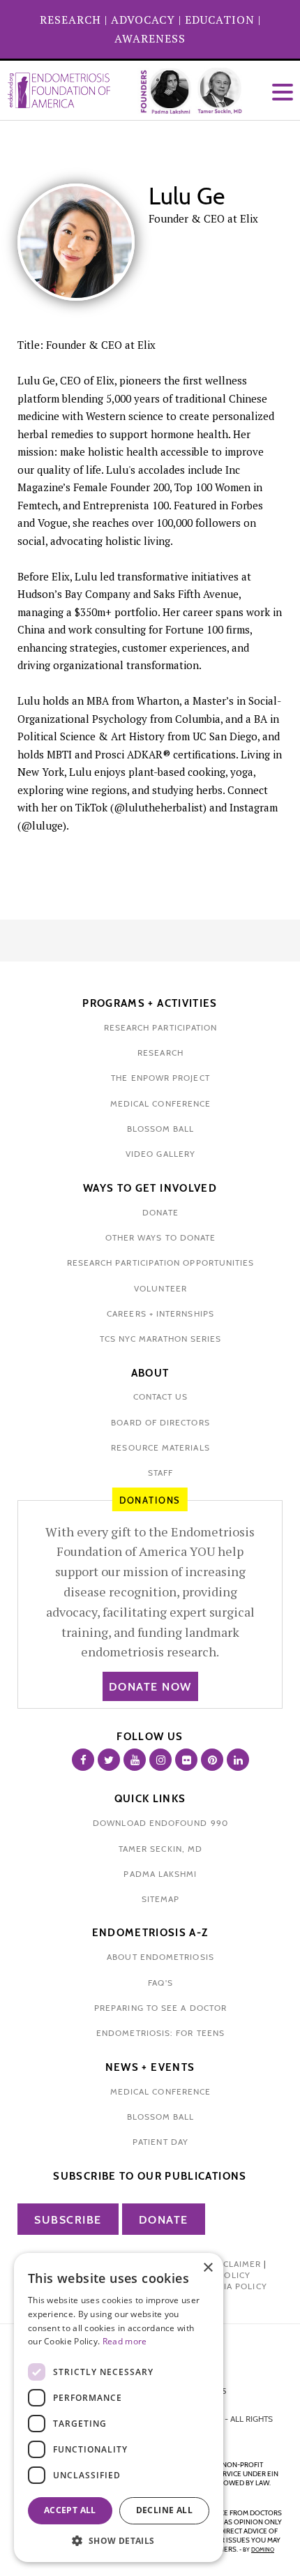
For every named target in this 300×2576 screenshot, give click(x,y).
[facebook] (83, 1760)
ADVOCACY (143, 20)
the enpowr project (160, 1078)
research (160, 1053)
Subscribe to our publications (150, 2176)
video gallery (160, 1154)
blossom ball (161, 1129)
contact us (161, 1396)
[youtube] (135, 1760)
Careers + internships (160, 1313)
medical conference (160, 1103)
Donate (164, 2220)
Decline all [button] (164, 2510)
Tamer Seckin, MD (160, 1849)
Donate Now (150, 1687)
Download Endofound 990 (160, 1823)
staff (160, 1473)
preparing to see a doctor (160, 2008)
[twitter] (109, 1760)
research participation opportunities (161, 1263)
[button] (119, 2541)
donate (160, 1212)
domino (263, 2549)
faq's (160, 1983)
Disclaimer (234, 2264)
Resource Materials (160, 1447)
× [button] (208, 2268)
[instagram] (160, 1760)
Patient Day (160, 2142)
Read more (125, 2341)
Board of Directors (160, 1422)
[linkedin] (238, 1760)
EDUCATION (220, 20)
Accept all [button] (70, 2510)
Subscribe (68, 2220)
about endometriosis (160, 1957)
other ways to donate (161, 1237)
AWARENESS (150, 38)
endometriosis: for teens (160, 2033)
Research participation (161, 1027)
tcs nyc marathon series (161, 1339)
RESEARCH (70, 20)
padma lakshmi (160, 1874)
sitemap (161, 1899)
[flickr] (186, 1760)
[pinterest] (212, 1760)
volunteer (160, 1288)
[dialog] (119, 2407)
